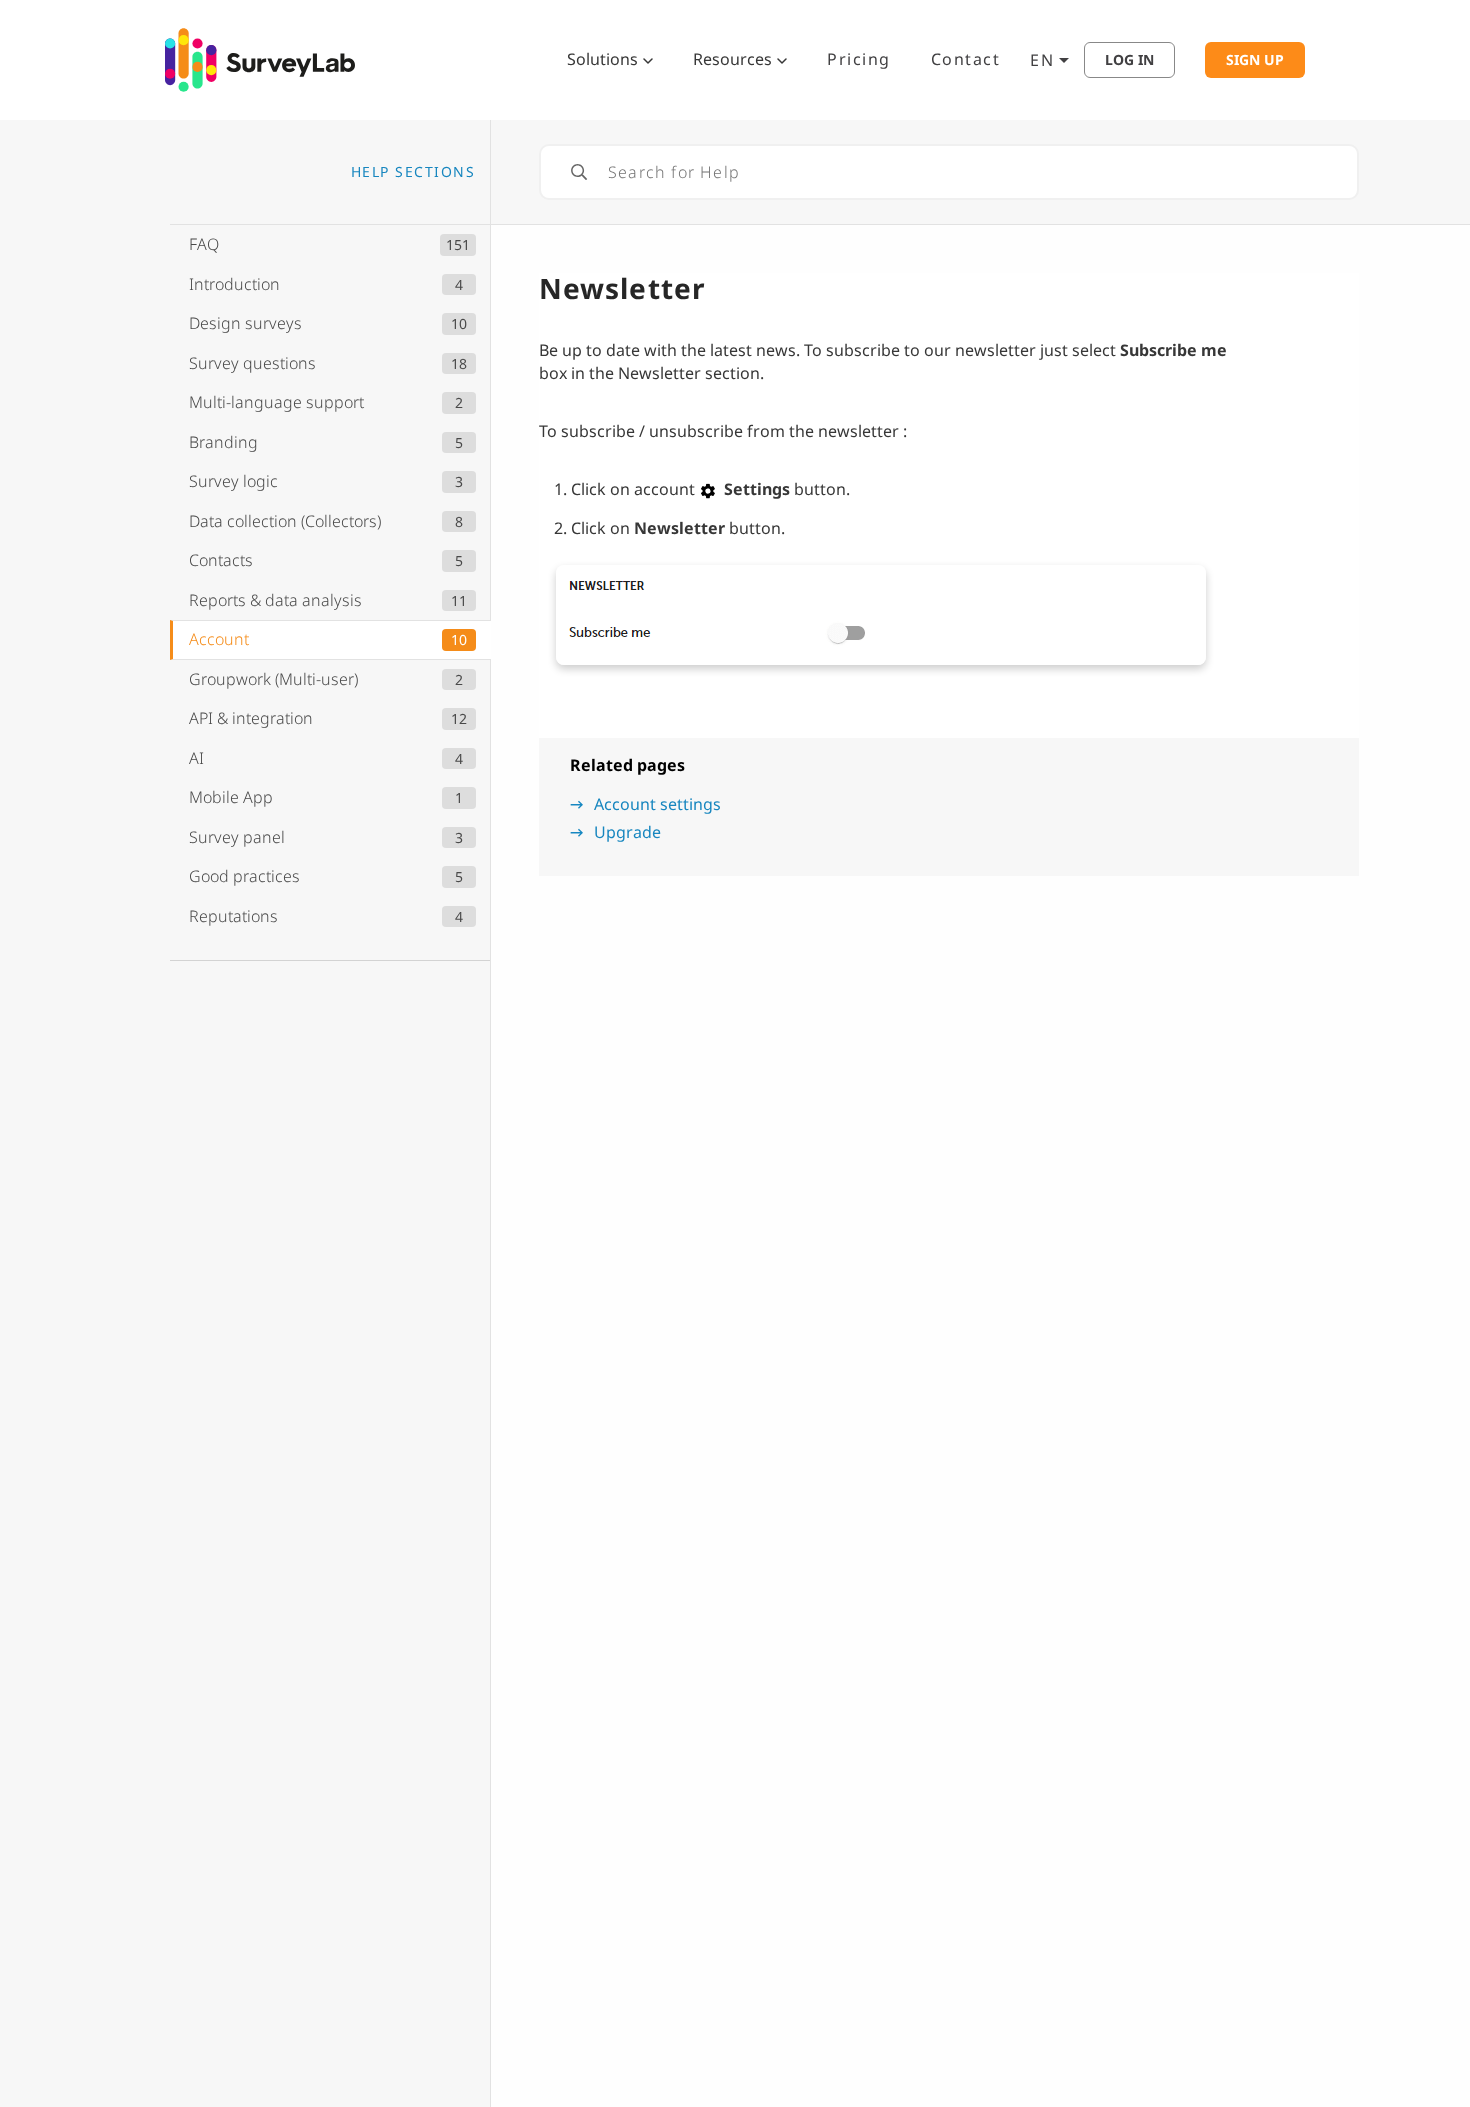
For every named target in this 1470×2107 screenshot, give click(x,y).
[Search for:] (949, 172)
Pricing (859, 59)
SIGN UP (1255, 60)
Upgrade (627, 832)
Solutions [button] (602, 59)
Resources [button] (732, 59)
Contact (966, 59)
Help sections (413, 171)
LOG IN (1129, 60)
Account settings (657, 804)
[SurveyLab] (260, 58)
